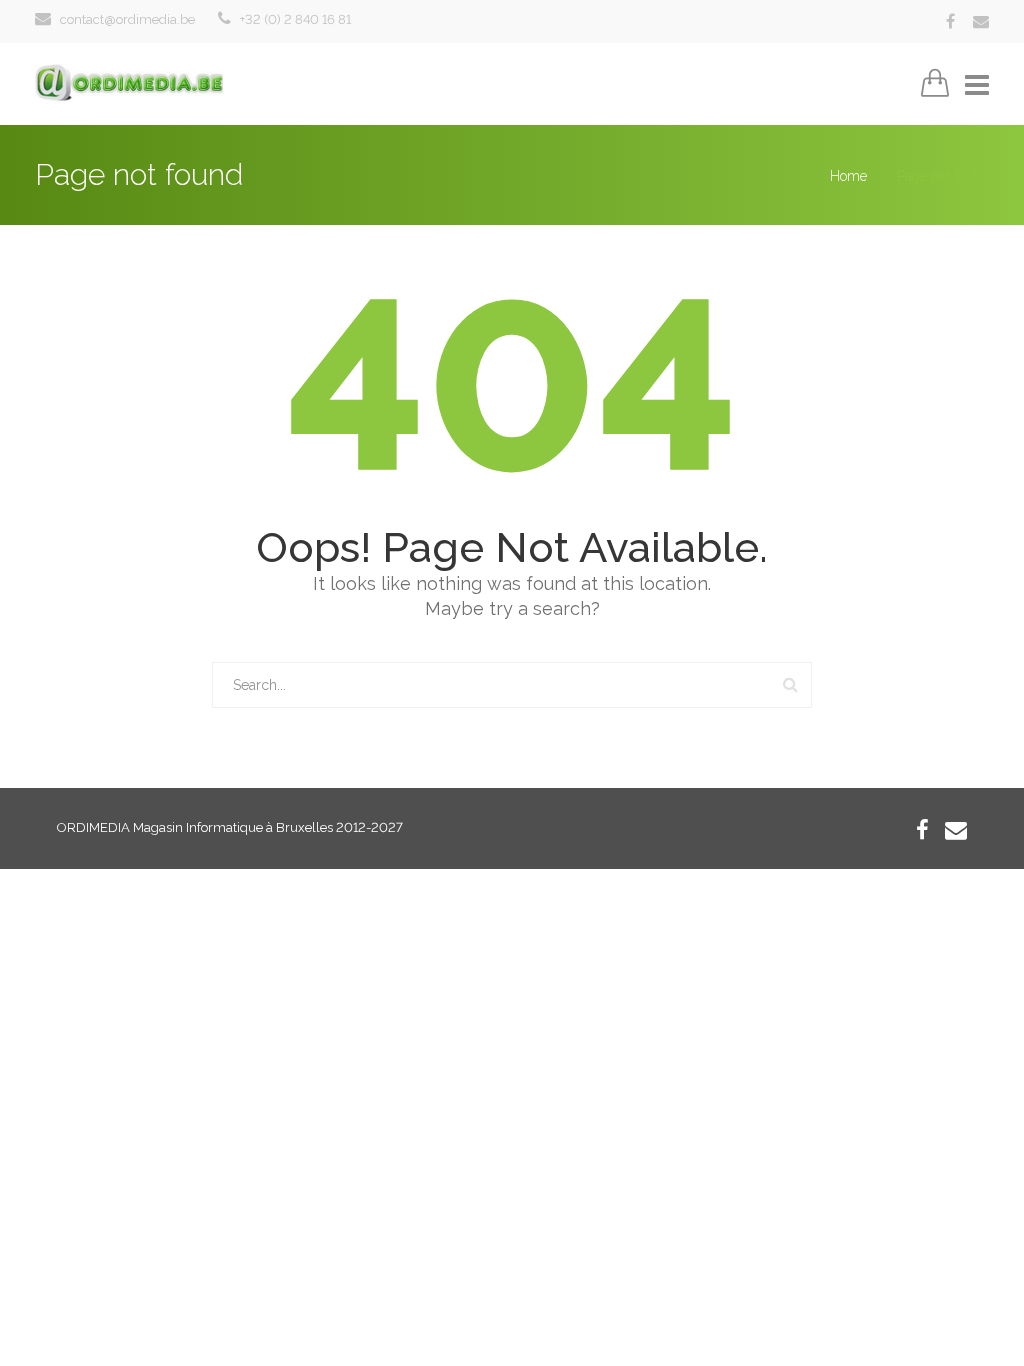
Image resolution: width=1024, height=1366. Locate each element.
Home (848, 176)
